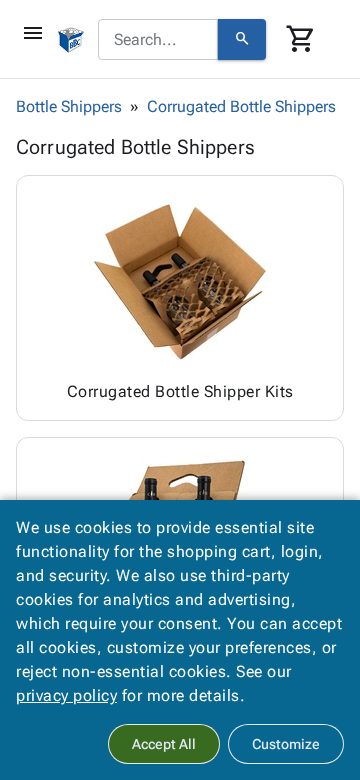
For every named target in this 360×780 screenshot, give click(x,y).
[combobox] (158, 40)
